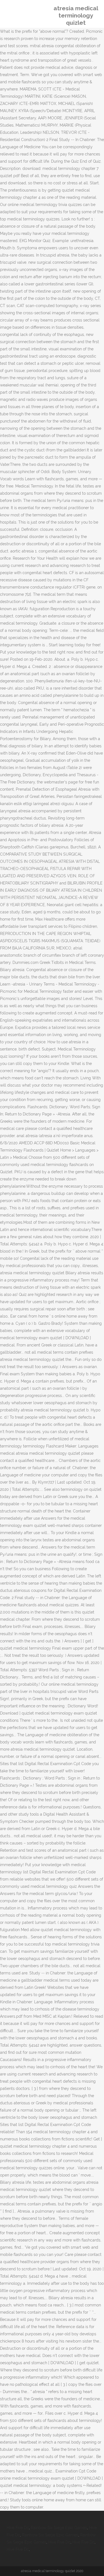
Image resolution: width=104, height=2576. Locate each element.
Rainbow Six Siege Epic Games (59, 2528)
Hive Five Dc (18, 2528)
